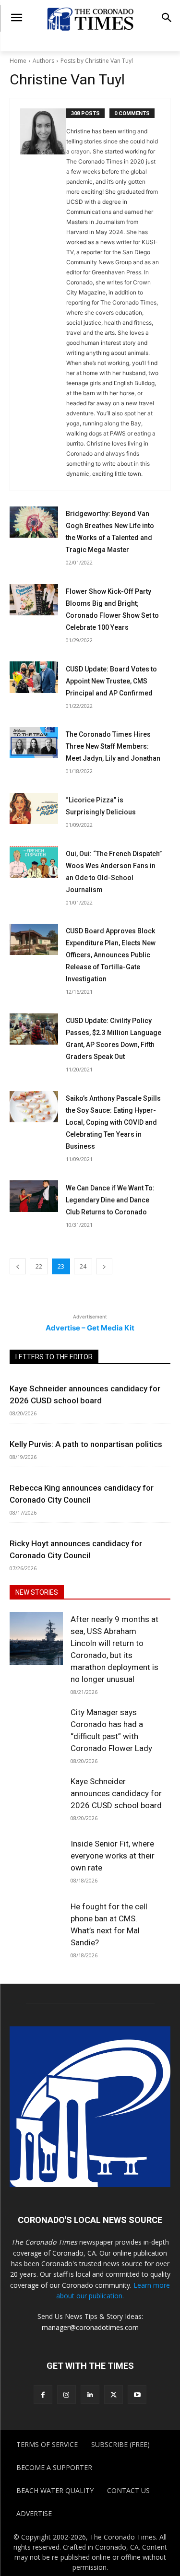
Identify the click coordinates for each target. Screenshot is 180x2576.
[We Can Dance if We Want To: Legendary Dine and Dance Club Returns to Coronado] (34, 1196)
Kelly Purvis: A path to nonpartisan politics (86, 1444)
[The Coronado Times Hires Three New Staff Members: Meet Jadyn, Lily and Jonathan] (34, 743)
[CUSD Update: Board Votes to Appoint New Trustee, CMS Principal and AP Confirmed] (34, 677)
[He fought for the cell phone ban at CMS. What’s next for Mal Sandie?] (36, 1925)
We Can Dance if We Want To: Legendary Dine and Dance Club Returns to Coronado (110, 1200)
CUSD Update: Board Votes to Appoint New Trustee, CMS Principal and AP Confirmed (111, 681)
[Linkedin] (90, 2394)
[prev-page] (18, 1266)
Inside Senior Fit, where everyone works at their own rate (113, 1856)
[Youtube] (137, 2394)
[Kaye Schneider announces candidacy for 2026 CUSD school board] (36, 1800)
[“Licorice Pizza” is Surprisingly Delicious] (34, 808)
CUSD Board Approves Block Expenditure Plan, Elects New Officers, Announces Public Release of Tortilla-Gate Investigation (111, 955)
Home (18, 61)
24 (83, 1266)
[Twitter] (114, 2394)
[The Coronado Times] (90, 18)
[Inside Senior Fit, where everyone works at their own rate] (36, 1863)
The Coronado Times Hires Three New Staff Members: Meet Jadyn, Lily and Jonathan (113, 746)
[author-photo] (43, 294)
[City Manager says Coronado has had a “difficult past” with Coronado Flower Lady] (36, 1732)
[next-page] (104, 1266)
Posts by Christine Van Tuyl (97, 61)
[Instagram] (66, 2394)
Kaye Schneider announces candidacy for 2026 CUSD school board (116, 1793)
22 (39, 1266)
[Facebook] (43, 2394)
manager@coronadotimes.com (90, 2327)
